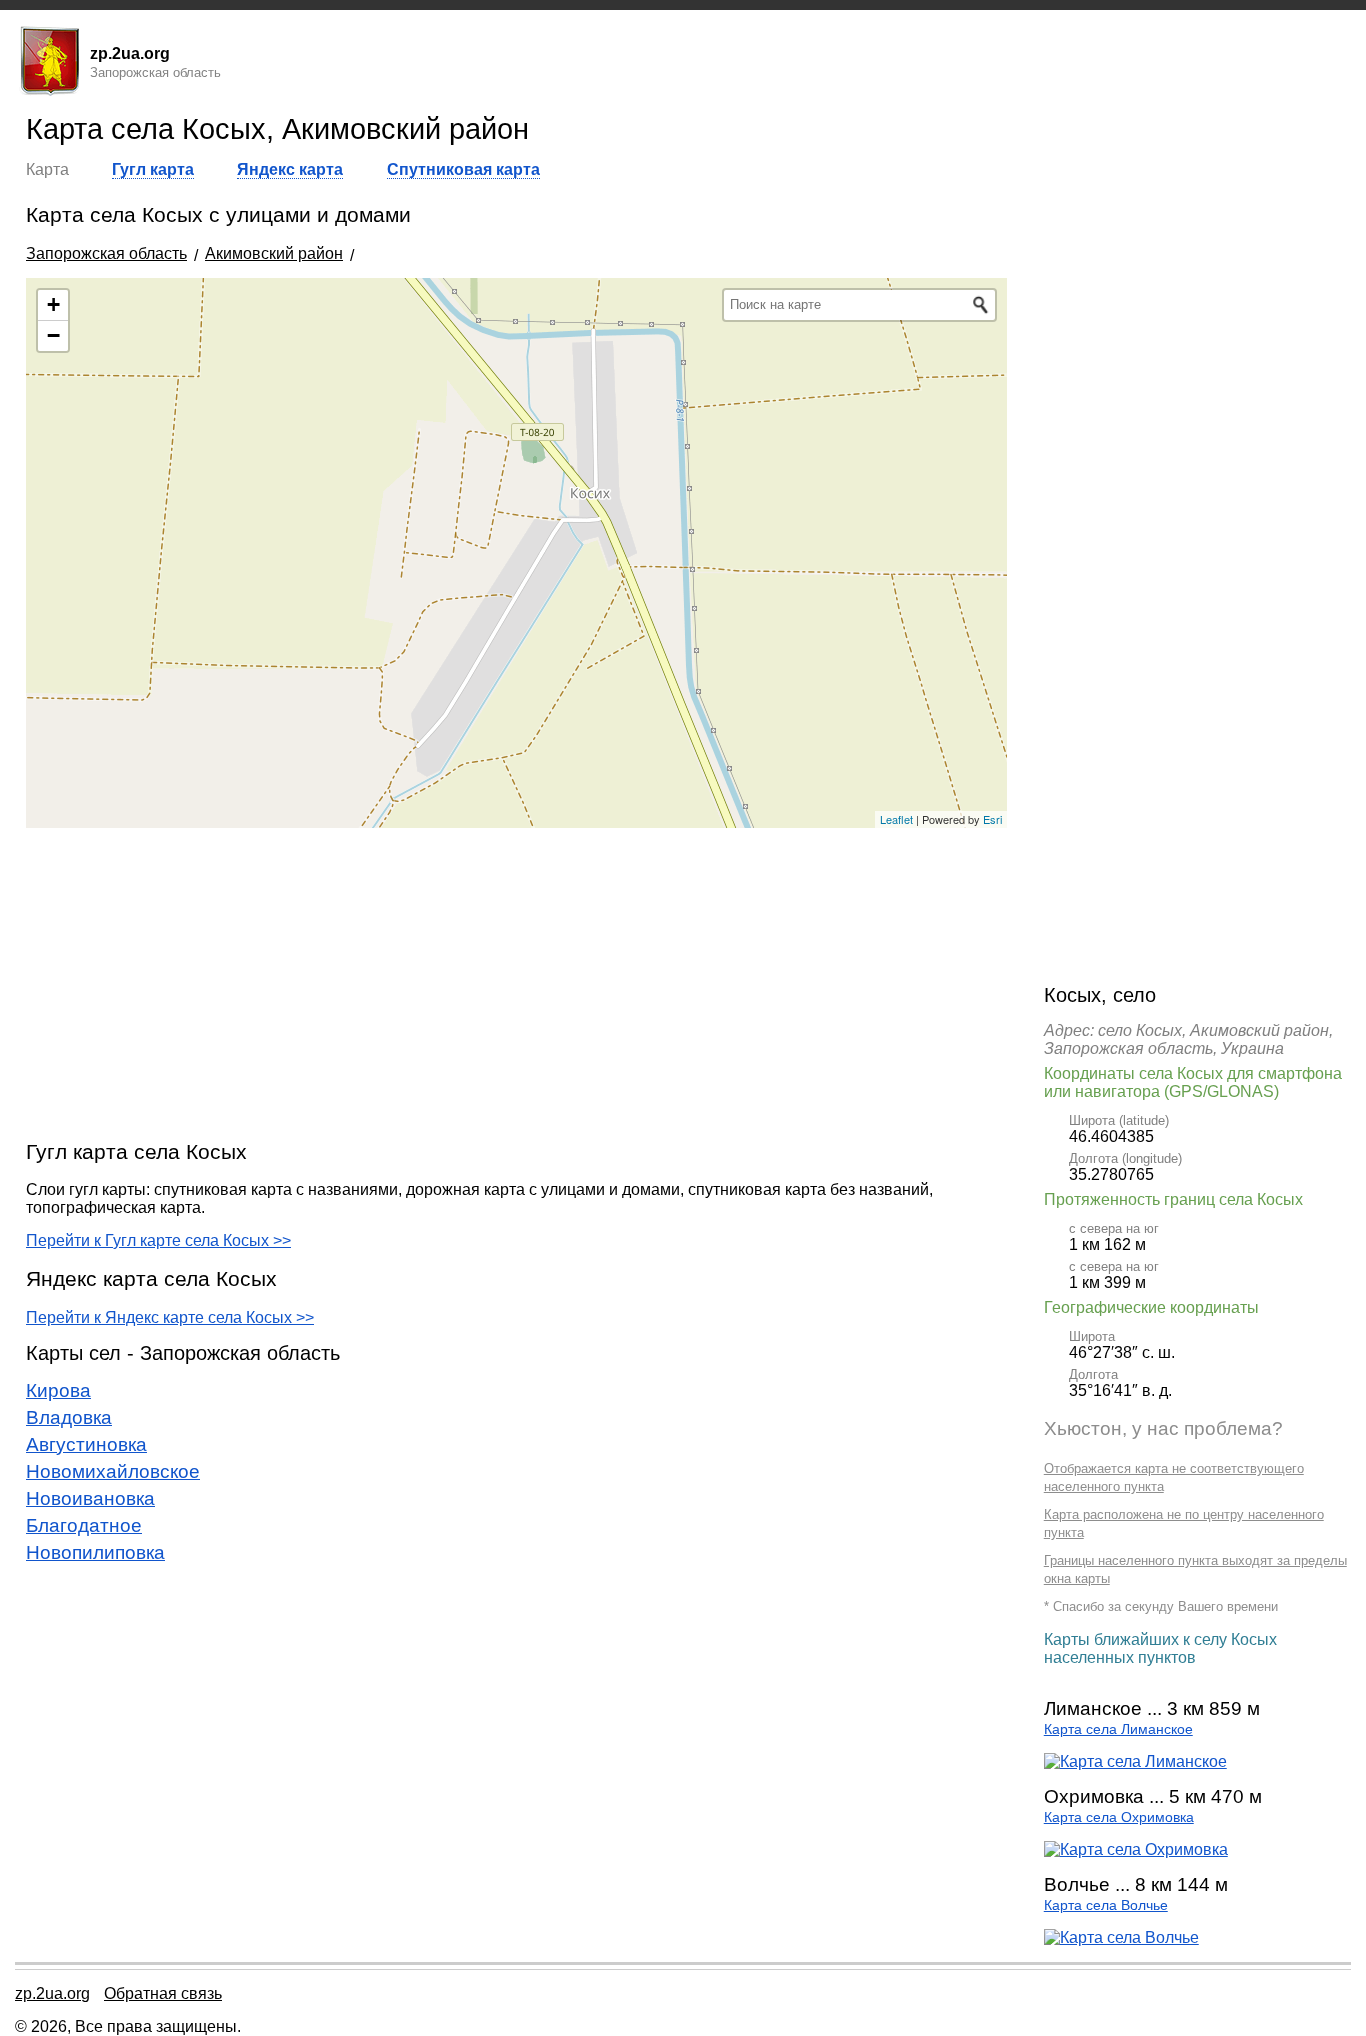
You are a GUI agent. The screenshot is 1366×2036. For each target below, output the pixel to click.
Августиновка (86, 1444)
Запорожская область (106, 253)
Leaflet (896, 819)
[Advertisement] (516, 983)
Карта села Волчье (1106, 1905)
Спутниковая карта (463, 169)
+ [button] (53, 304)
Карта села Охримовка (1119, 1817)
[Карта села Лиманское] (1135, 1761)
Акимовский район (274, 253)
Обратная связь (163, 1993)
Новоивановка (90, 1498)
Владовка (69, 1417)
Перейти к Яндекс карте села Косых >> (170, 1317)
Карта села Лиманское (1118, 1729)
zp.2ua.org (52, 1993)
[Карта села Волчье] (1121, 1937)
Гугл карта (153, 169)
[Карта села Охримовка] (1136, 1849)
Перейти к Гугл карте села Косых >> (158, 1240)
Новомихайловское (113, 1471)
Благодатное (84, 1525)
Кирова (58, 1390)
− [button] (53, 335)
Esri (992, 819)
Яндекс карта (290, 169)
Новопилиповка (95, 1552)
